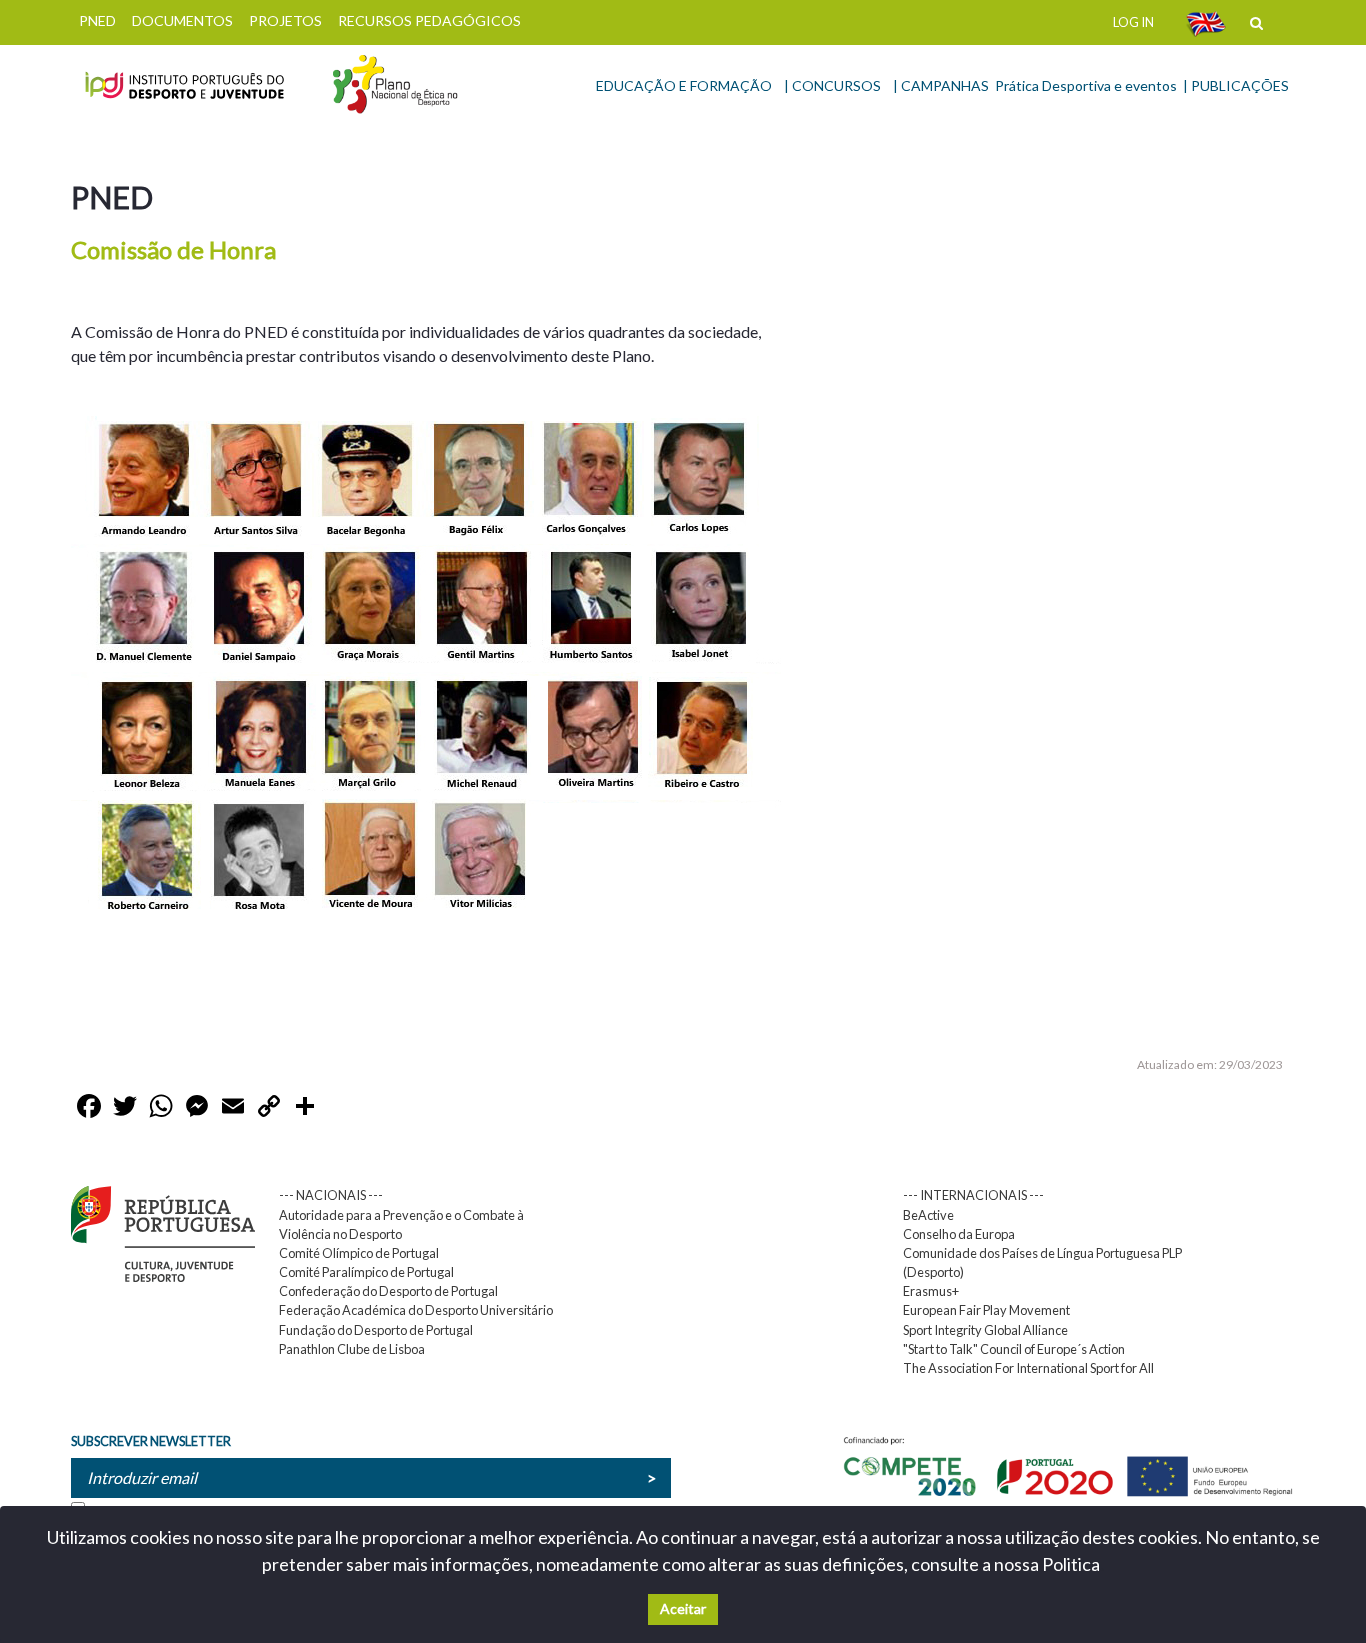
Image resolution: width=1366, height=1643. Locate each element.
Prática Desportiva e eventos (1086, 85)
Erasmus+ (931, 1291)
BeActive (928, 1215)
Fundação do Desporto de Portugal (376, 1330)
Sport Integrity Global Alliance (985, 1330)
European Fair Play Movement (986, 1310)
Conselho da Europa (959, 1234)
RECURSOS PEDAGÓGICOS (429, 20)
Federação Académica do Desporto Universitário (416, 1310)
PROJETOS (285, 20)
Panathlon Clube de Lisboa (352, 1349)
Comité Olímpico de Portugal (359, 1253)
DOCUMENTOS (182, 20)
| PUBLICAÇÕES (1236, 85)
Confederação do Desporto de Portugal (388, 1291)
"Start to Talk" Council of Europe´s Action (1014, 1349)
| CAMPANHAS (941, 85)
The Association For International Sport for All (1028, 1368)
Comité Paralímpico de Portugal (366, 1272)
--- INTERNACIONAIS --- (973, 1195)
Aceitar (683, 1608)
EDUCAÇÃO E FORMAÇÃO (684, 85)
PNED (97, 20)
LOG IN (1133, 22)
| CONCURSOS (832, 85)
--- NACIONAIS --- (331, 1195)
